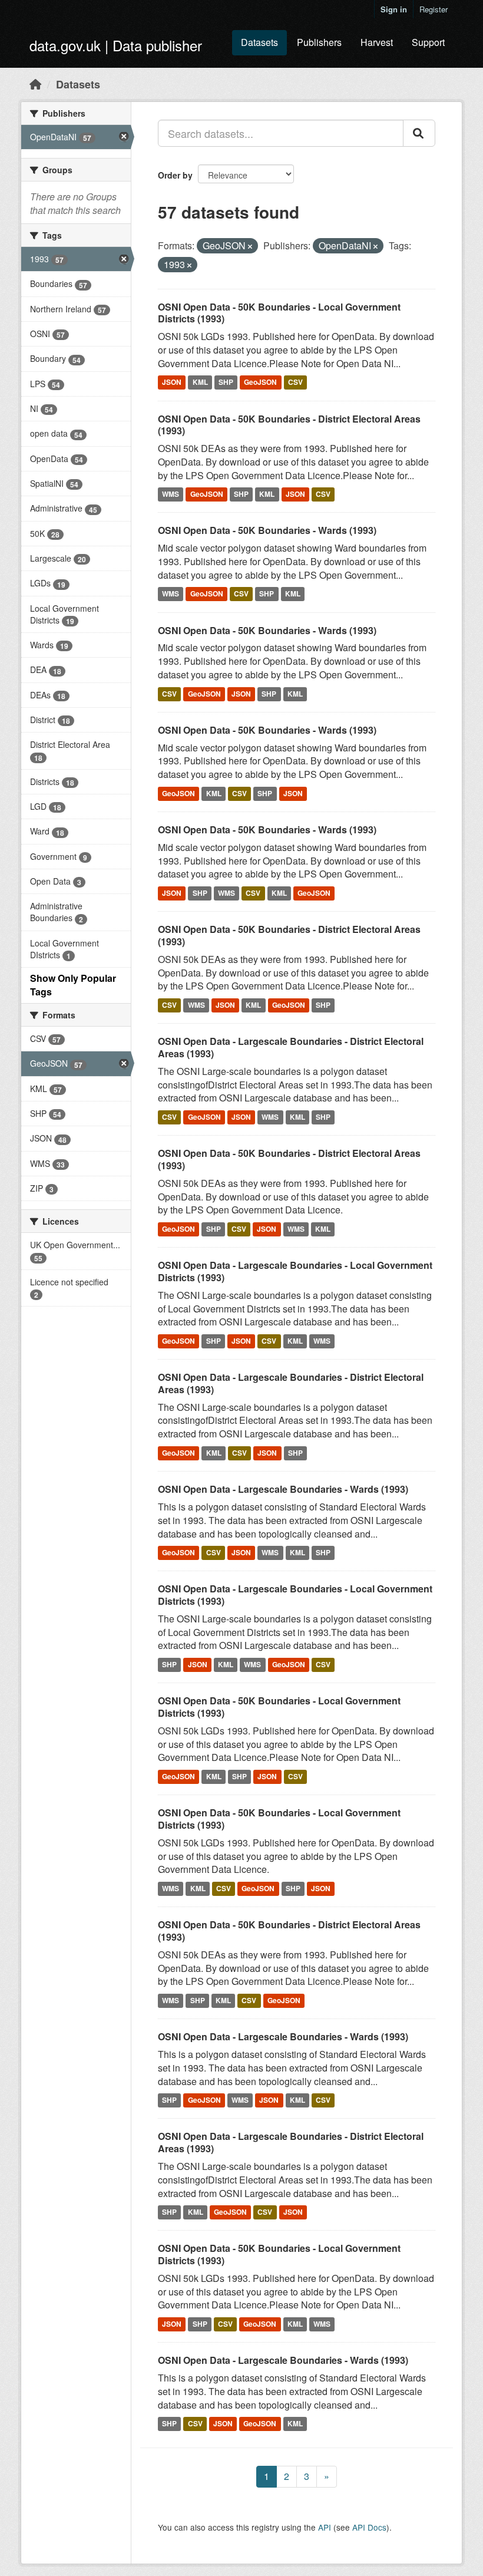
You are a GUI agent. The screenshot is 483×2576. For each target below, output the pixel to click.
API (325, 2527)
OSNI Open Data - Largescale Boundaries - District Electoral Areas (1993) (291, 1047)
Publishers (319, 42)
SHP (226, 382)
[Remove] (250, 246)
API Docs (369, 2527)
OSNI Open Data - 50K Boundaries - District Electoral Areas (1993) (289, 425)
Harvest (377, 42)
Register (434, 9)
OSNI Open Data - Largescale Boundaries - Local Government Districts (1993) (295, 1271)
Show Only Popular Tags (73, 985)
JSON (172, 382)
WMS (171, 494)
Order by (175, 175)
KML (200, 382)
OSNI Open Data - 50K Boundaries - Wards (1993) (267, 530)
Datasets (259, 42)
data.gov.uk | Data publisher (116, 45)
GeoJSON (260, 382)
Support (428, 42)
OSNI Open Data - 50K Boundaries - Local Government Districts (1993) (279, 313)
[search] (419, 133)
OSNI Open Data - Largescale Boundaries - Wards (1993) (283, 1489)
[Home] (35, 84)
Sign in (394, 9)
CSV (295, 382)
